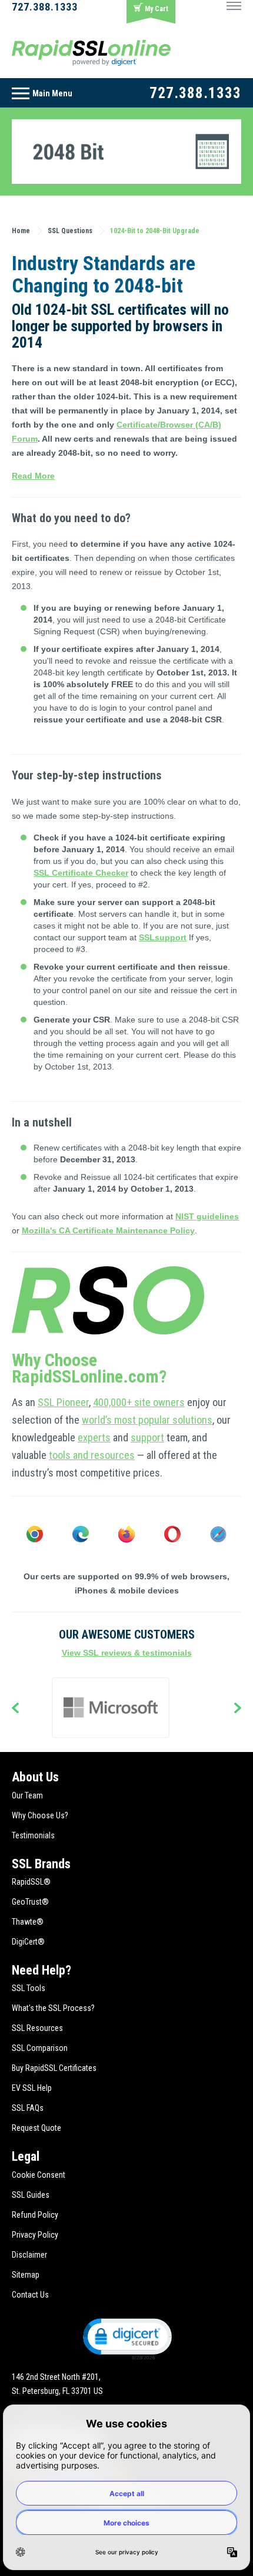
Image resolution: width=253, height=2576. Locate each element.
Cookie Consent (39, 2175)
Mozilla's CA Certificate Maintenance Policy (108, 1230)
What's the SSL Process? (53, 2008)
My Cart (157, 9)
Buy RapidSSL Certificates (54, 2068)
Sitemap (26, 2275)
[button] (126, 2338)
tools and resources (92, 1455)
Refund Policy (35, 2215)
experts (94, 1437)
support (147, 1437)
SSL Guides (31, 2195)
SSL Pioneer (63, 1402)
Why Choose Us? (40, 1815)
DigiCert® (28, 1942)
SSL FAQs (28, 2108)
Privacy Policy (35, 2235)
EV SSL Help (32, 2088)
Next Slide (238, 1709)
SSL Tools (29, 1988)
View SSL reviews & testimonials (127, 1653)
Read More (33, 476)
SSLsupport (163, 937)
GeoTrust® (30, 1902)
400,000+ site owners (139, 1402)
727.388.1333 (45, 7)
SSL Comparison (40, 2048)
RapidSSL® (31, 1882)
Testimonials (33, 1835)
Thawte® (28, 1922)
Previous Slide (15, 1709)
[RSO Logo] (91, 52)
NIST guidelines (207, 1216)
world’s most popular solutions (147, 1420)
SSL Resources (37, 2028)
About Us (35, 1777)
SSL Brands (41, 1864)
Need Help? (41, 1970)
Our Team (27, 1795)
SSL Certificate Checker (81, 873)
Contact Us (30, 2295)
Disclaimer (29, 2255)
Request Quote (36, 2128)
